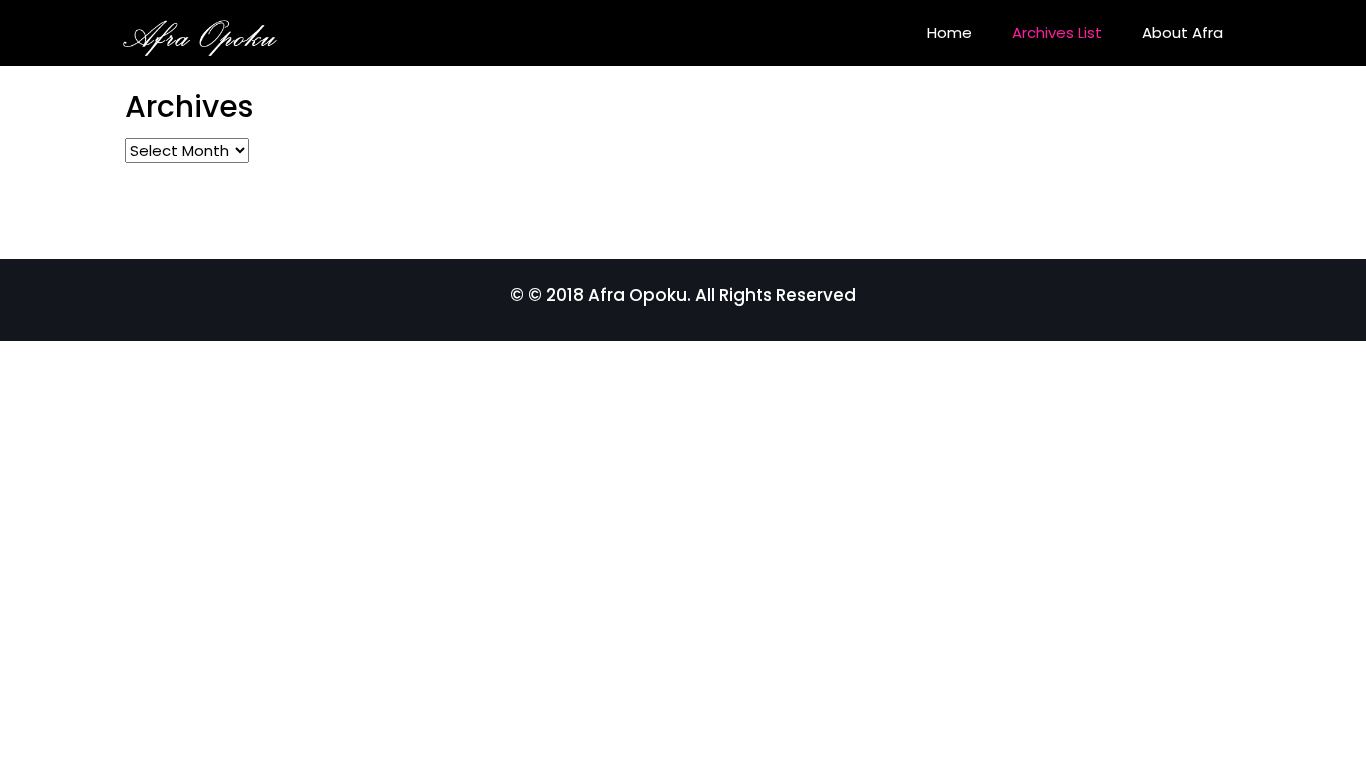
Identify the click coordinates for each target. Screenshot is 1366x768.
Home (949, 32)
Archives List (1057, 32)
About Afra (1182, 32)
